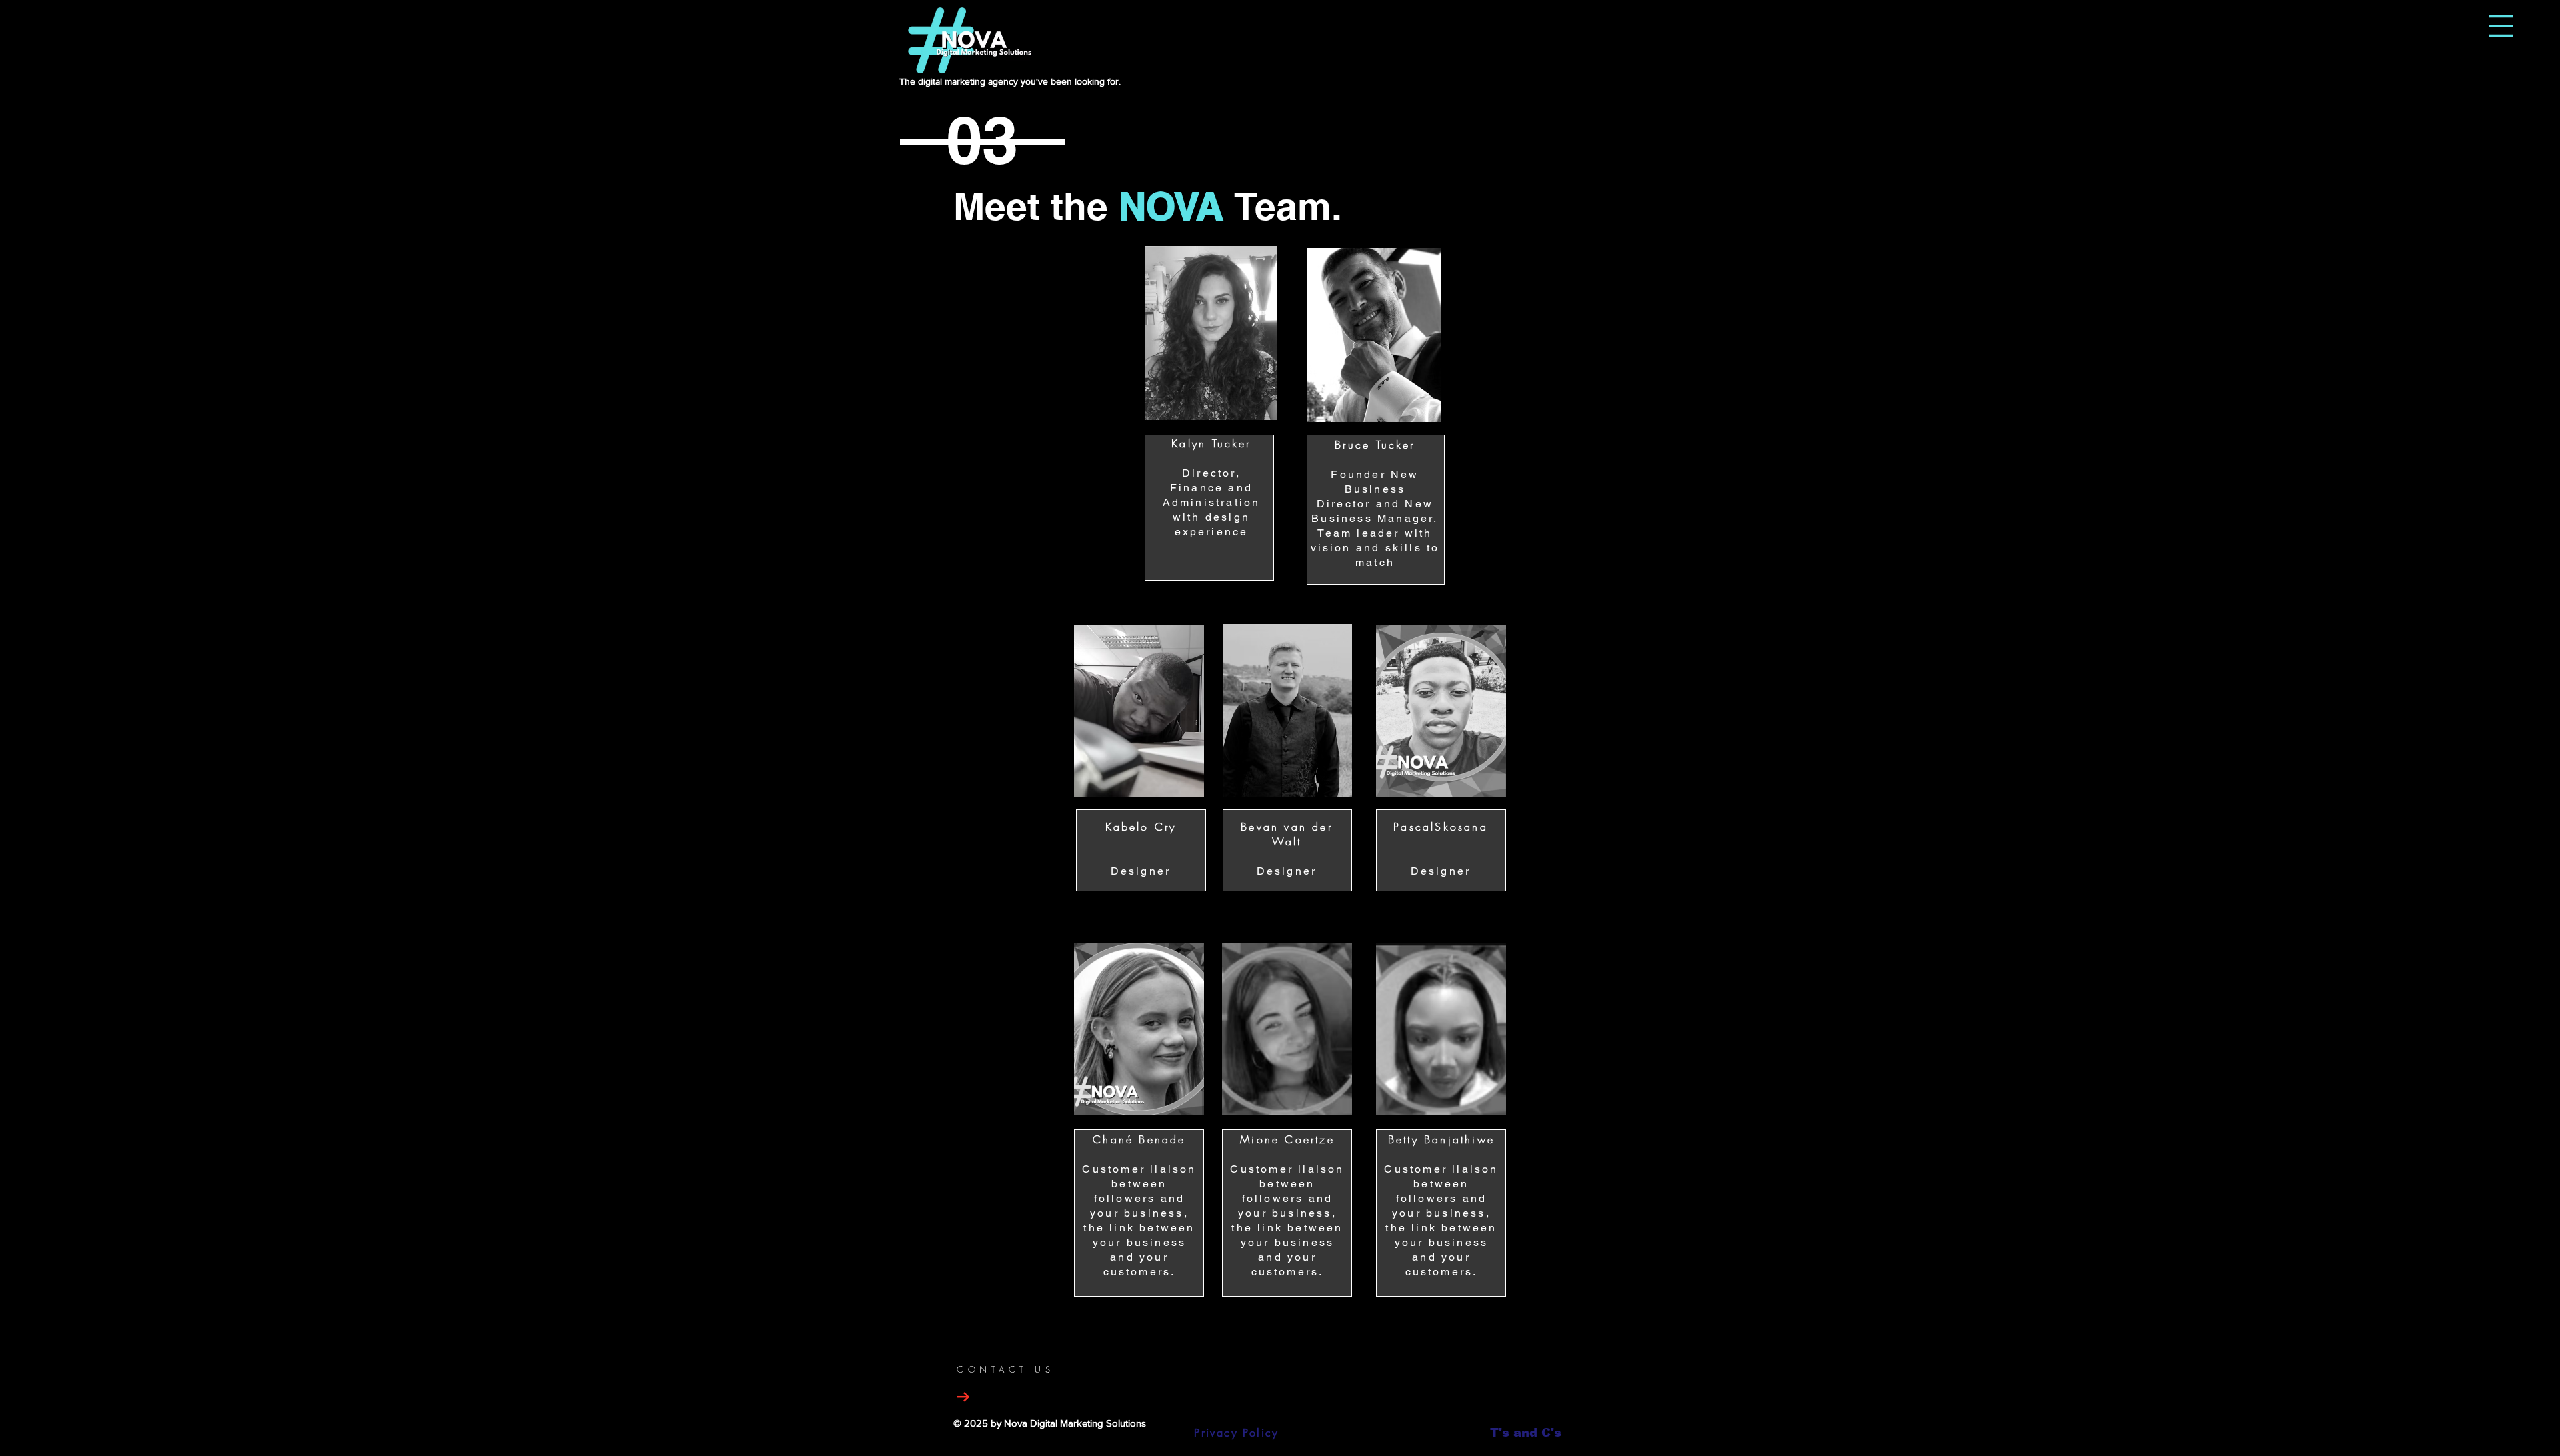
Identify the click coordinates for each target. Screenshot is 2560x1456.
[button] (2501, 26)
